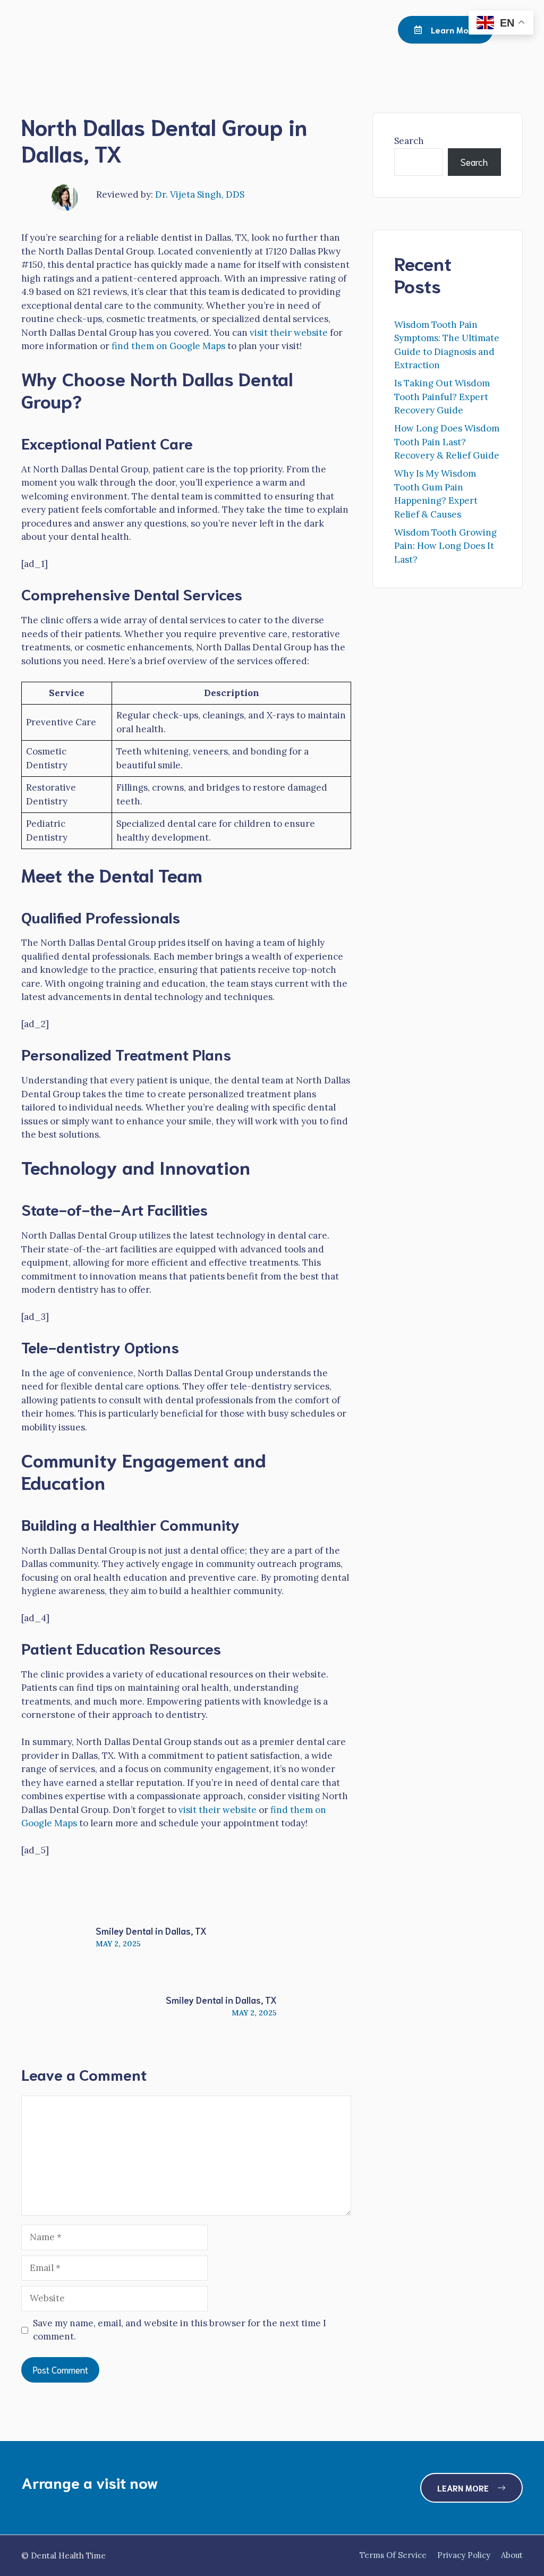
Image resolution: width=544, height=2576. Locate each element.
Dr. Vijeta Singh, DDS (200, 194)
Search (409, 141)
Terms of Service (393, 2555)
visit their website (289, 333)
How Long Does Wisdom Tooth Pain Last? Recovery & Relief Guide (447, 442)
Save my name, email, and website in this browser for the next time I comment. (180, 2330)
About (512, 2555)
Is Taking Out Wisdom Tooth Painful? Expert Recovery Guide (442, 397)
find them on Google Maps (168, 346)
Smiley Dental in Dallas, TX (151, 1930)
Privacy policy (464, 2555)
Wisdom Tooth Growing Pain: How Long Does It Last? (445, 546)
